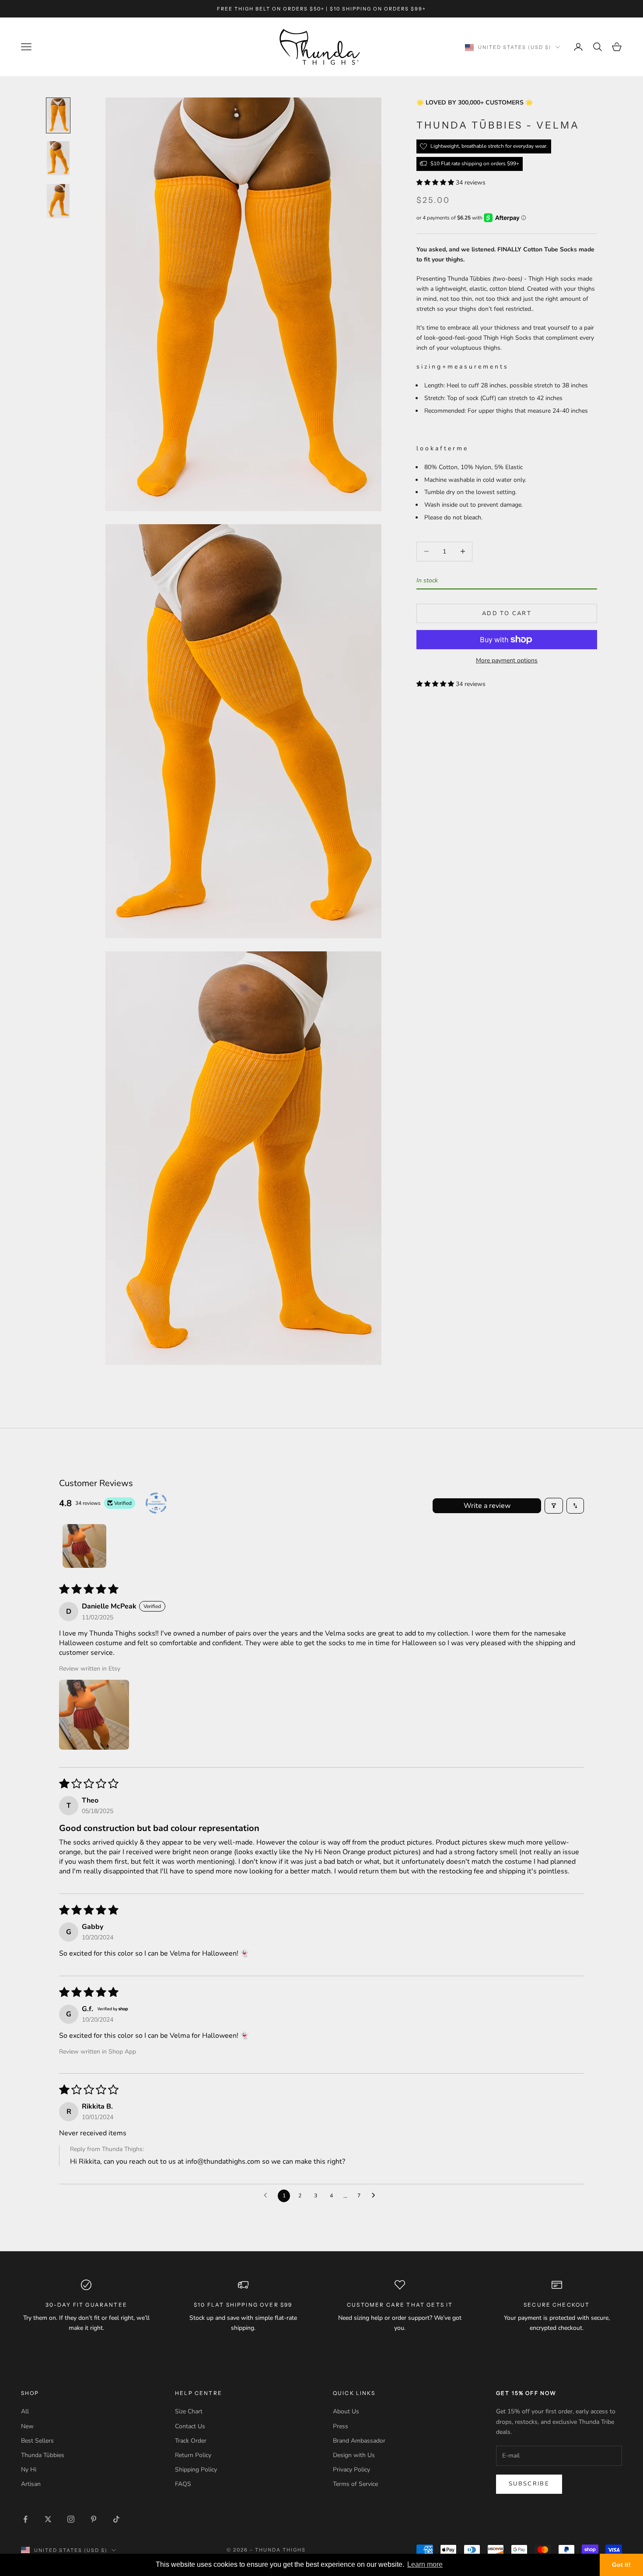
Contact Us (190, 2426)
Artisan (31, 2484)
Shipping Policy (196, 2470)
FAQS (183, 2484)
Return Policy (193, 2455)
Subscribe (529, 2484)
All (25, 2411)
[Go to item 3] (58, 201)
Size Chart (189, 2411)
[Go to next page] (376, 2196)
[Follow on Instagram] (71, 2519)
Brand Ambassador (359, 2441)
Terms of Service (355, 2484)
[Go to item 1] (58, 115)
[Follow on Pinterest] (94, 2519)
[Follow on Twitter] (48, 2519)
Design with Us (354, 2455)
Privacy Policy (351, 2470)
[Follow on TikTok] (116, 2519)
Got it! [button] (621, 2565)
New (27, 2426)
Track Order (191, 2441)
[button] (436, 182)
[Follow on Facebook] (25, 2519)
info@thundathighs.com (223, 2162)
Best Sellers (37, 2441)
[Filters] (554, 1506)
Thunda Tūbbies (43, 2455)
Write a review (487, 1506)
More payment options (507, 660)
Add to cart (507, 613)
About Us (346, 2411)
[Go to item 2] (58, 158)
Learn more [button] (425, 2564)
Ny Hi (29, 2470)
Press (341, 2426)
